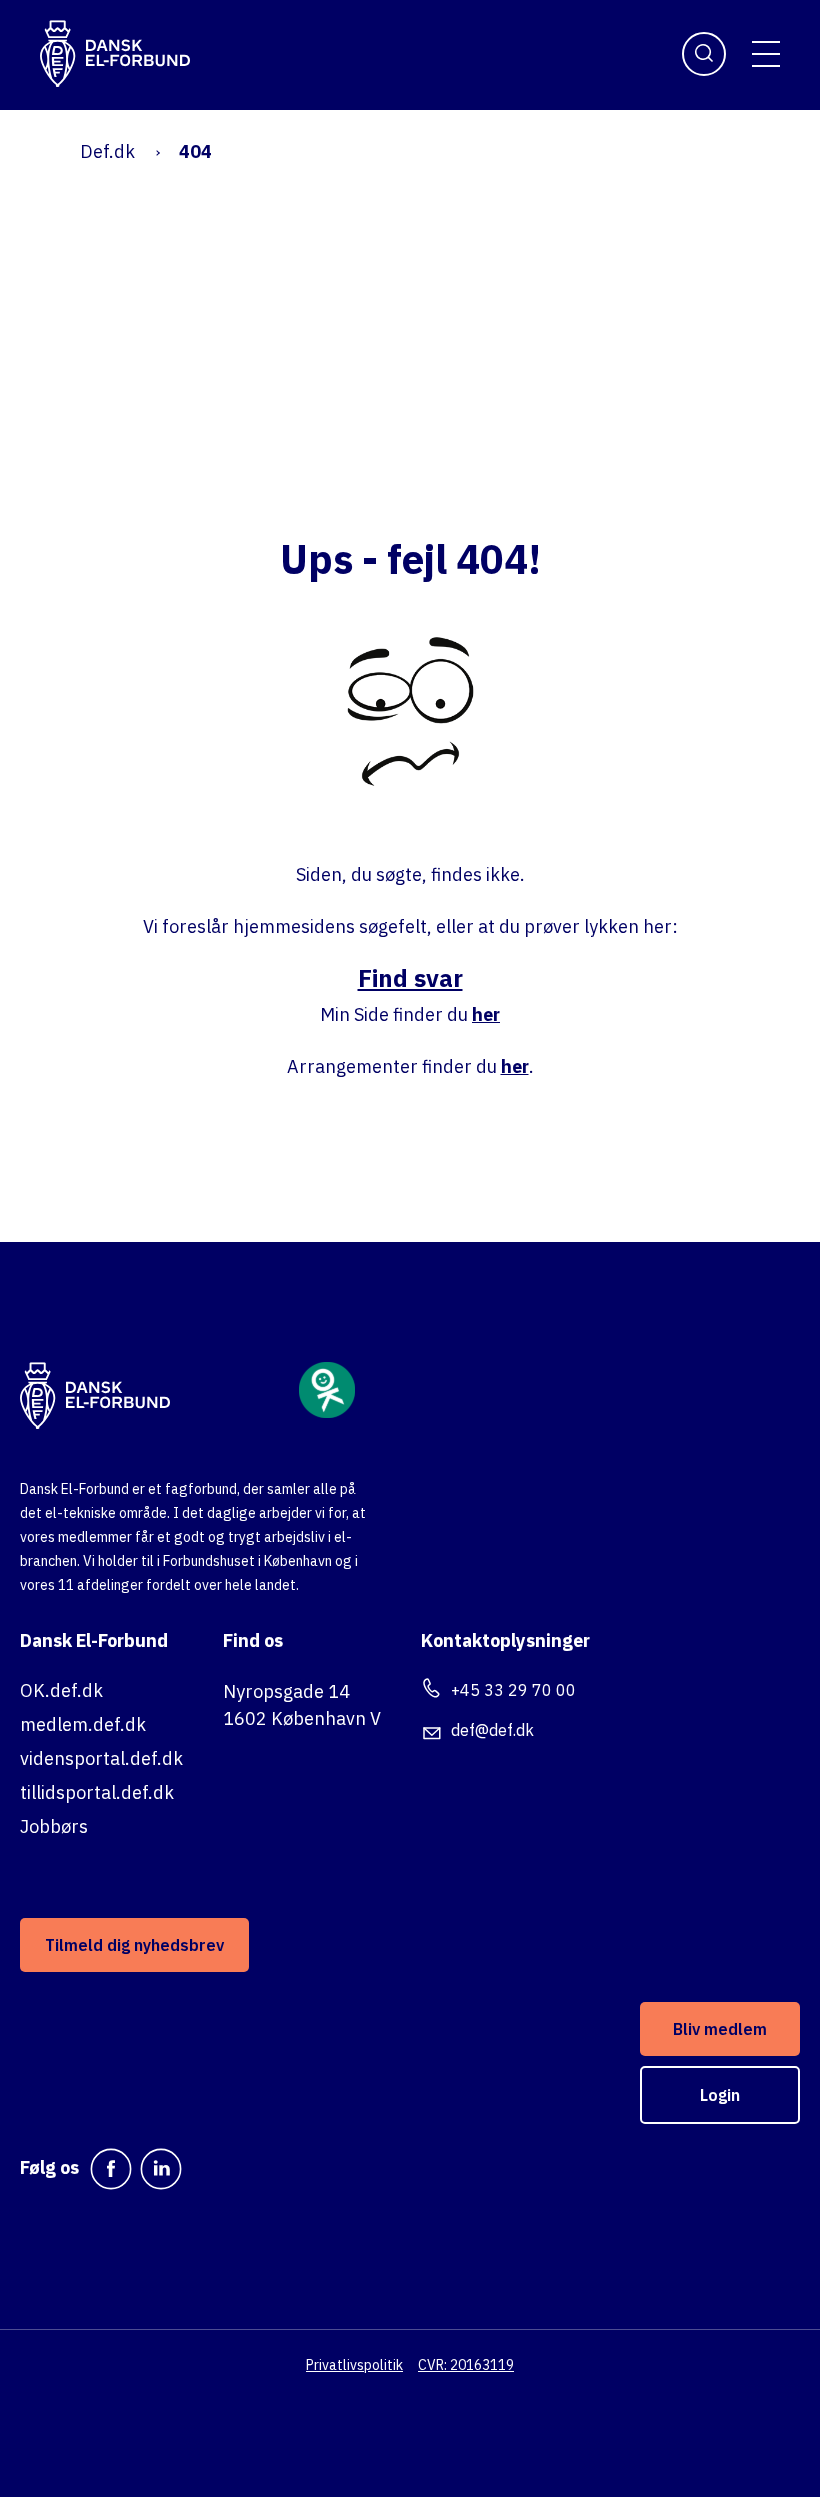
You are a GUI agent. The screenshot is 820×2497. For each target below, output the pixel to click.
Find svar (410, 978)
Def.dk (107, 151)
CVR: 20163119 (466, 2365)
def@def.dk (492, 1730)
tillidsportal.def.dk (97, 1792)
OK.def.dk (61, 1690)
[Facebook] (111, 2169)
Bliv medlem (720, 2029)
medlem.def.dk (83, 1724)
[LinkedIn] (161, 2169)
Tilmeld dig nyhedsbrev (134, 1945)
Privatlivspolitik (354, 2365)
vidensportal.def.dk (101, 1758)
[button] (766, 54)
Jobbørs (54, 1826)
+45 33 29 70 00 (513, 1690)
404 (195, 151)
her (486, 1014)
